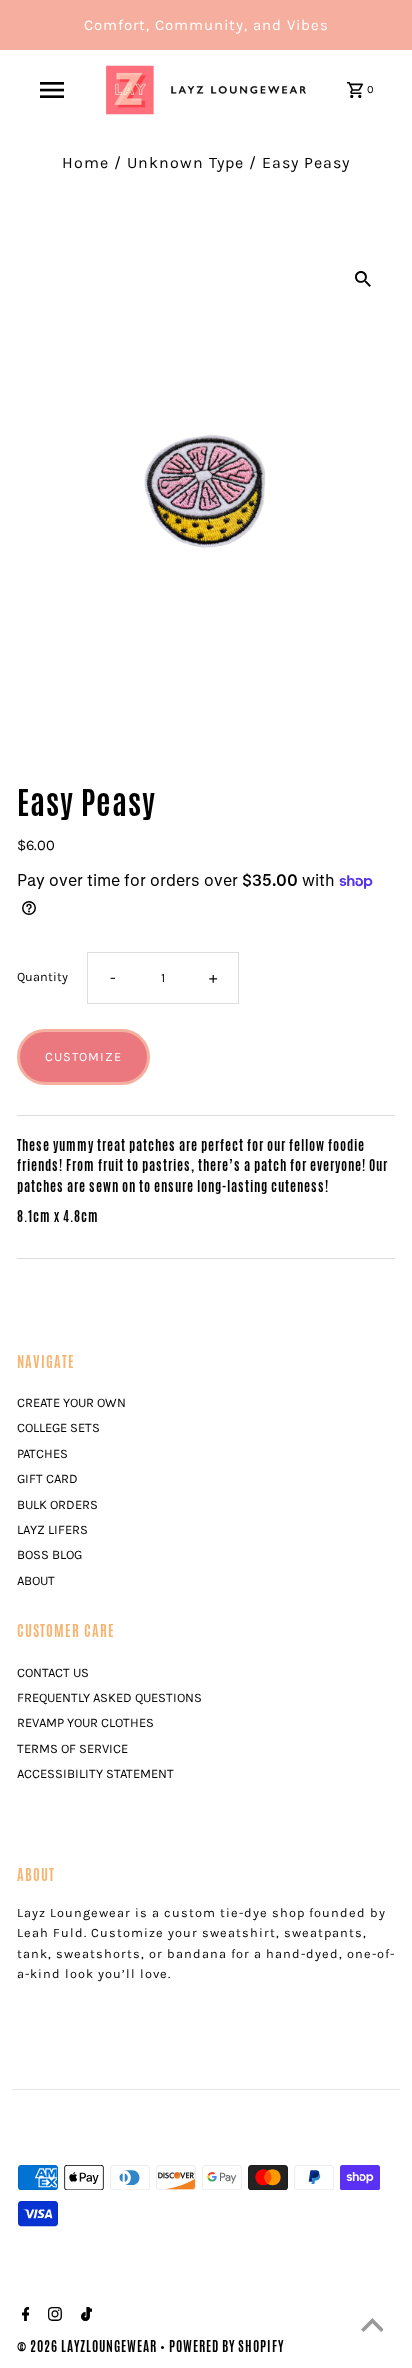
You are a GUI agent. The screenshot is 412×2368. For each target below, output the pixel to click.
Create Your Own (71, 1402)
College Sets (58, 1427)
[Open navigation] (52, 90)
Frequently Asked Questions (109, 1697)
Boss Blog (49, 1554)
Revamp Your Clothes (85, 1722)
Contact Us (53, 1672)
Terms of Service (72, 1748)
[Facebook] (23, 2317)
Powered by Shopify (226, 2346)
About (36, 1580)
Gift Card (47, 1478)
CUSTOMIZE (83, 1056)
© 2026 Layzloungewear (88, 2346)
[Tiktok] (84, 2317)
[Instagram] (52, 2317)
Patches (42, 1453)
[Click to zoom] (363, 277)
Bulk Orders (57, 1504)
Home (85, 162)
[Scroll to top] (372, 2328)
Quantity (42, 976)
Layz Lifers (52, 1529)
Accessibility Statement (95, 1773)
